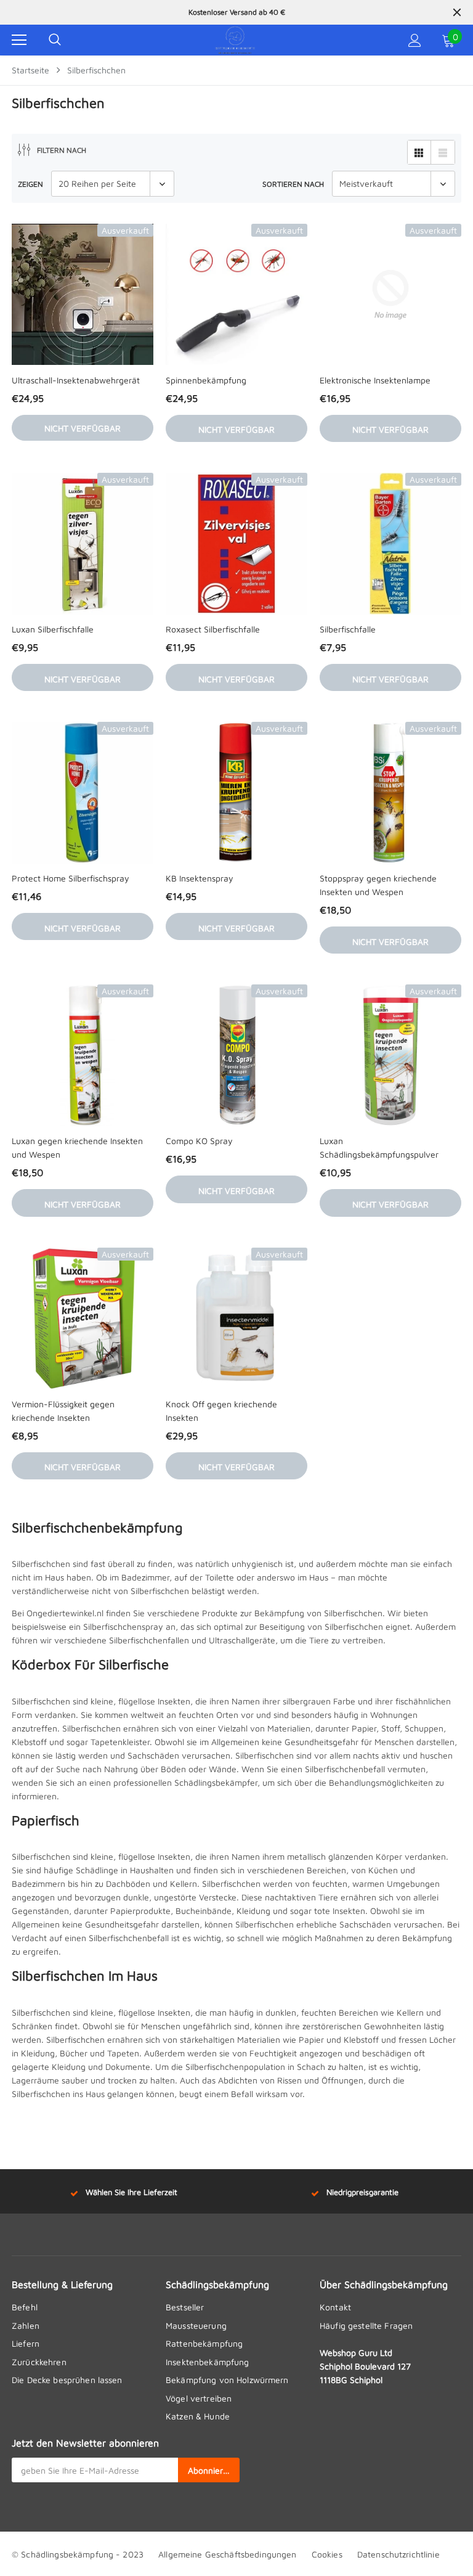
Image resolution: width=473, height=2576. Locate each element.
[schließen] (457, 12)
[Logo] (235, 40)
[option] (236, 12)
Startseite (30, 70)
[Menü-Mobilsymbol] (19, 40)
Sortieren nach (293, 184)
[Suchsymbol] (55, 40)
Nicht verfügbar (83, 428)
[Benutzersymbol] (415, 40)
